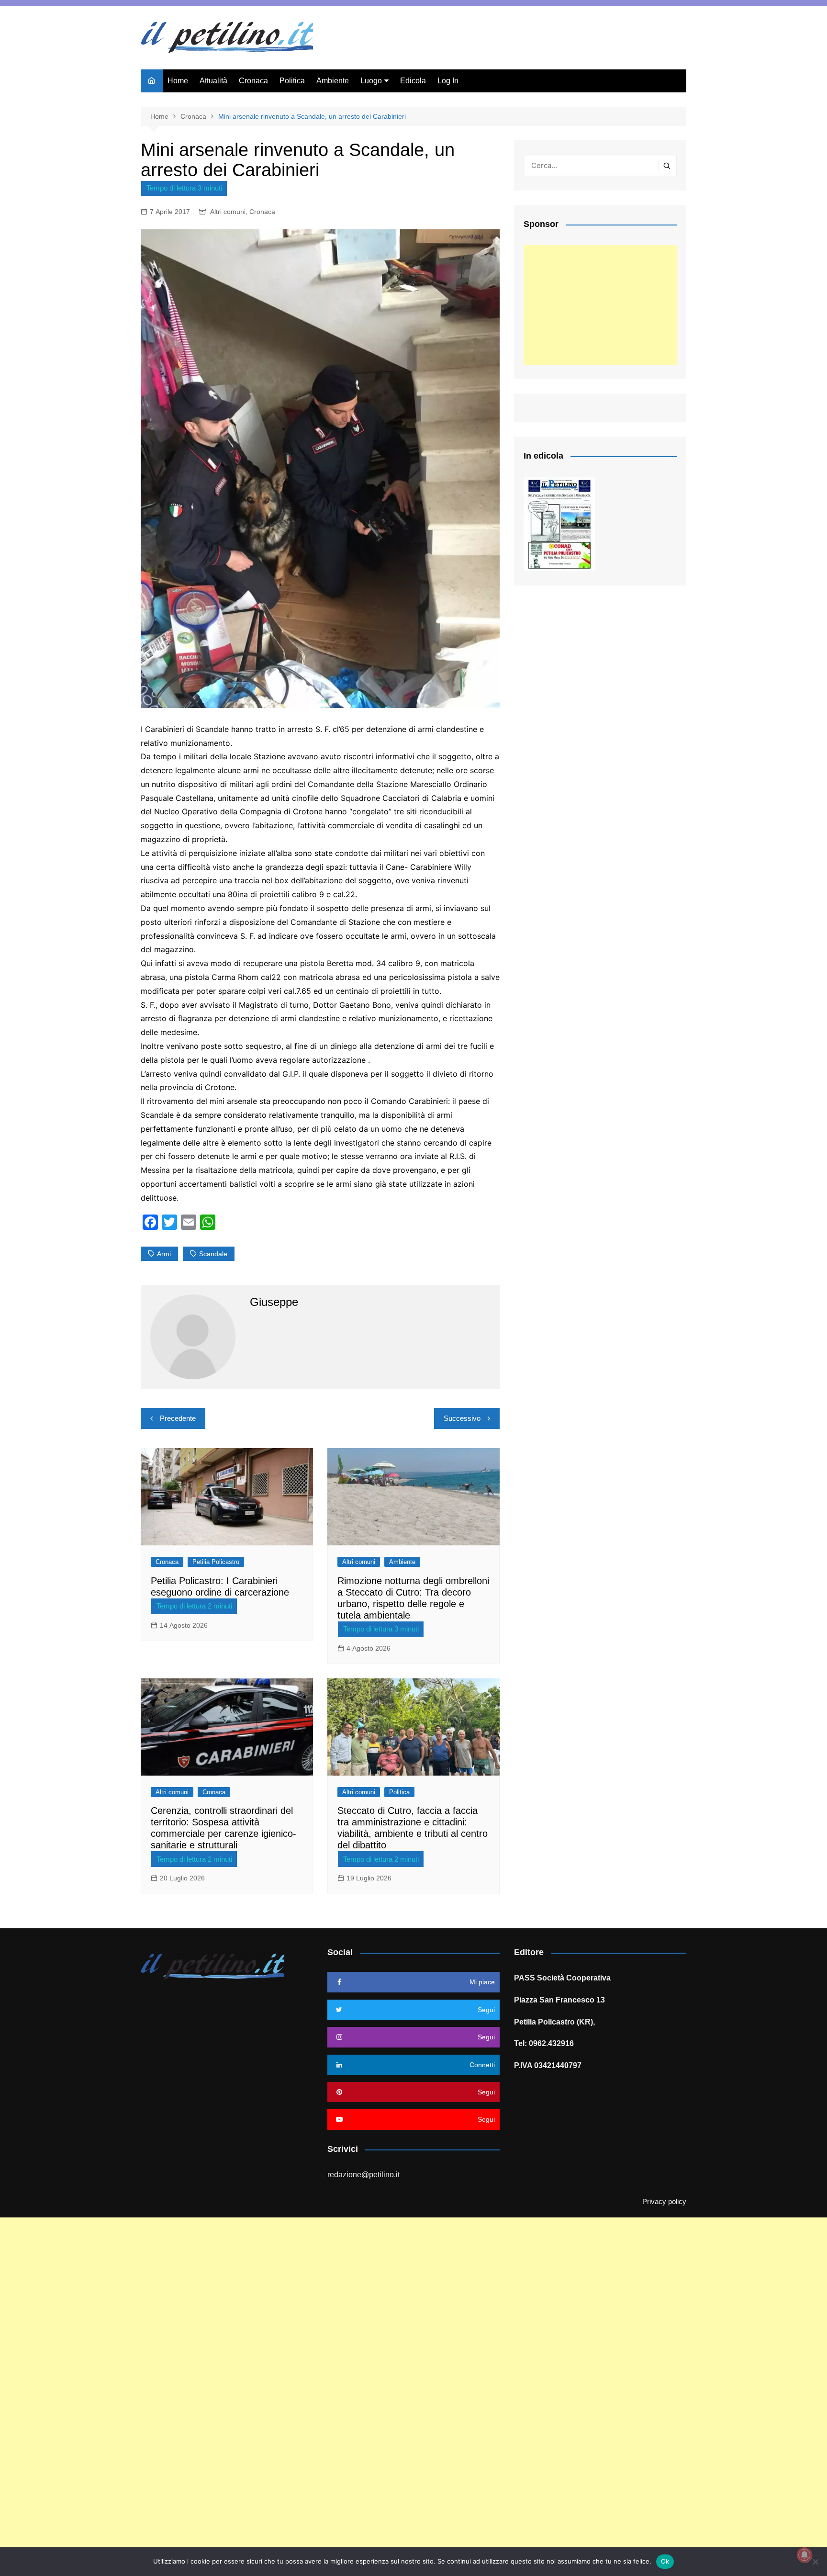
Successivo (462, 1418)
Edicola (413, 81)
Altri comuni (228, 212)
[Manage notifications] (805, 2555)
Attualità (213, 81)
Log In (448, 81)
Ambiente (333, 81)
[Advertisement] (600, 305)
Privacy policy (664, 2202)
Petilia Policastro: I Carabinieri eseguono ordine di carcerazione (220, 1586)
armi (164, 1254)
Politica (292, 81)
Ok (665, 2561)
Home (178, 81)
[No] (815, 2562)
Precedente (178, 1418)
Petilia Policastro (216, 1562)
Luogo (371, 81)
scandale (213, 1254)
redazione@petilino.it (363, 2175)
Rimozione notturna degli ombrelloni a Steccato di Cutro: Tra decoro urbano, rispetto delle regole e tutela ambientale (413, 1598)
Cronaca (253, 81)
